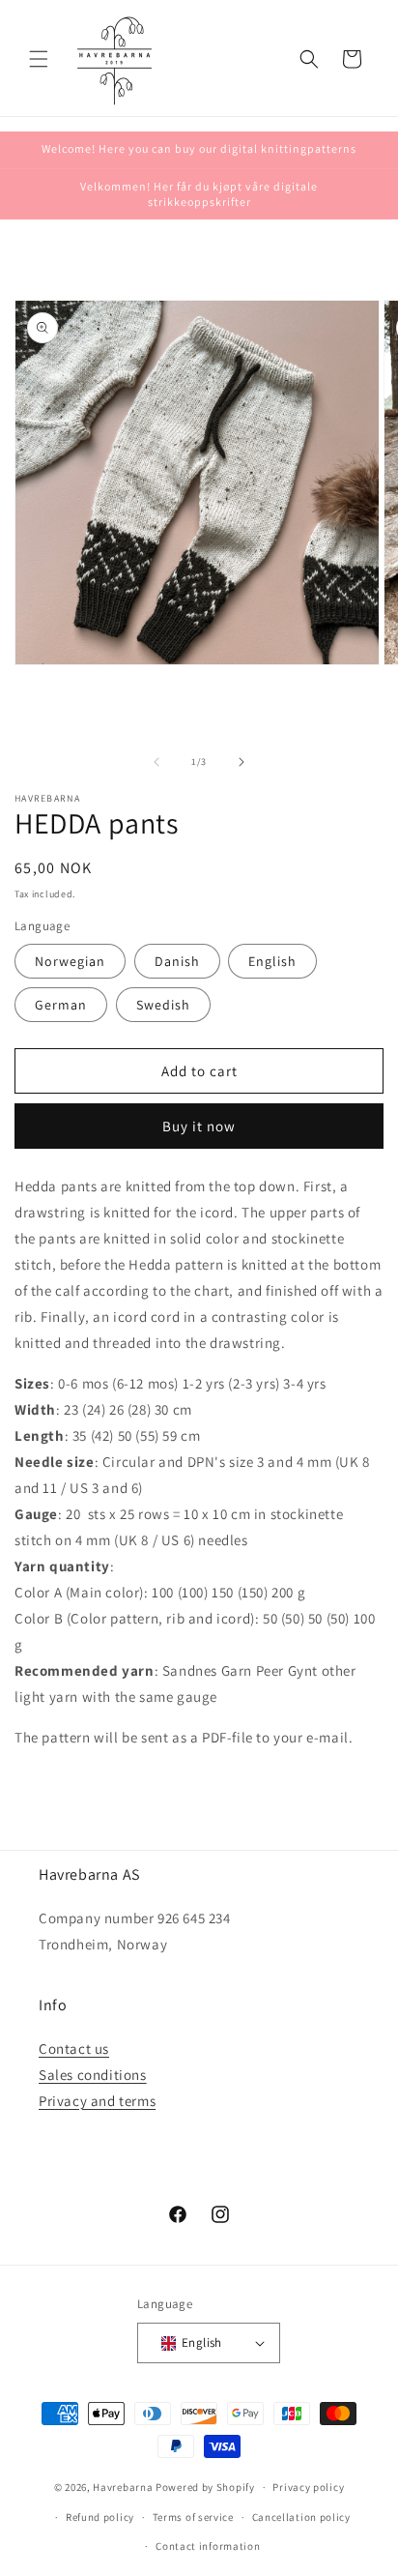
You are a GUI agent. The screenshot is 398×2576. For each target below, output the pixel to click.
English (272, 961)
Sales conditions (93, 2075)
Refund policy (100, 2517)
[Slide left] (156, 762)
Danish (177, 961)
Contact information (208, 2546)
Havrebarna (123, 2487)
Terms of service (193, 2517)
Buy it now (199, 1126)
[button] (39, 59)
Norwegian (70, 961)
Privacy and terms (97, 2101)
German (61, 1005)
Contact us (74, 2049)
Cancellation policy (301, 2517)
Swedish (163, 1005)
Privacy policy (308, 2487)
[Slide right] (242, 762)
